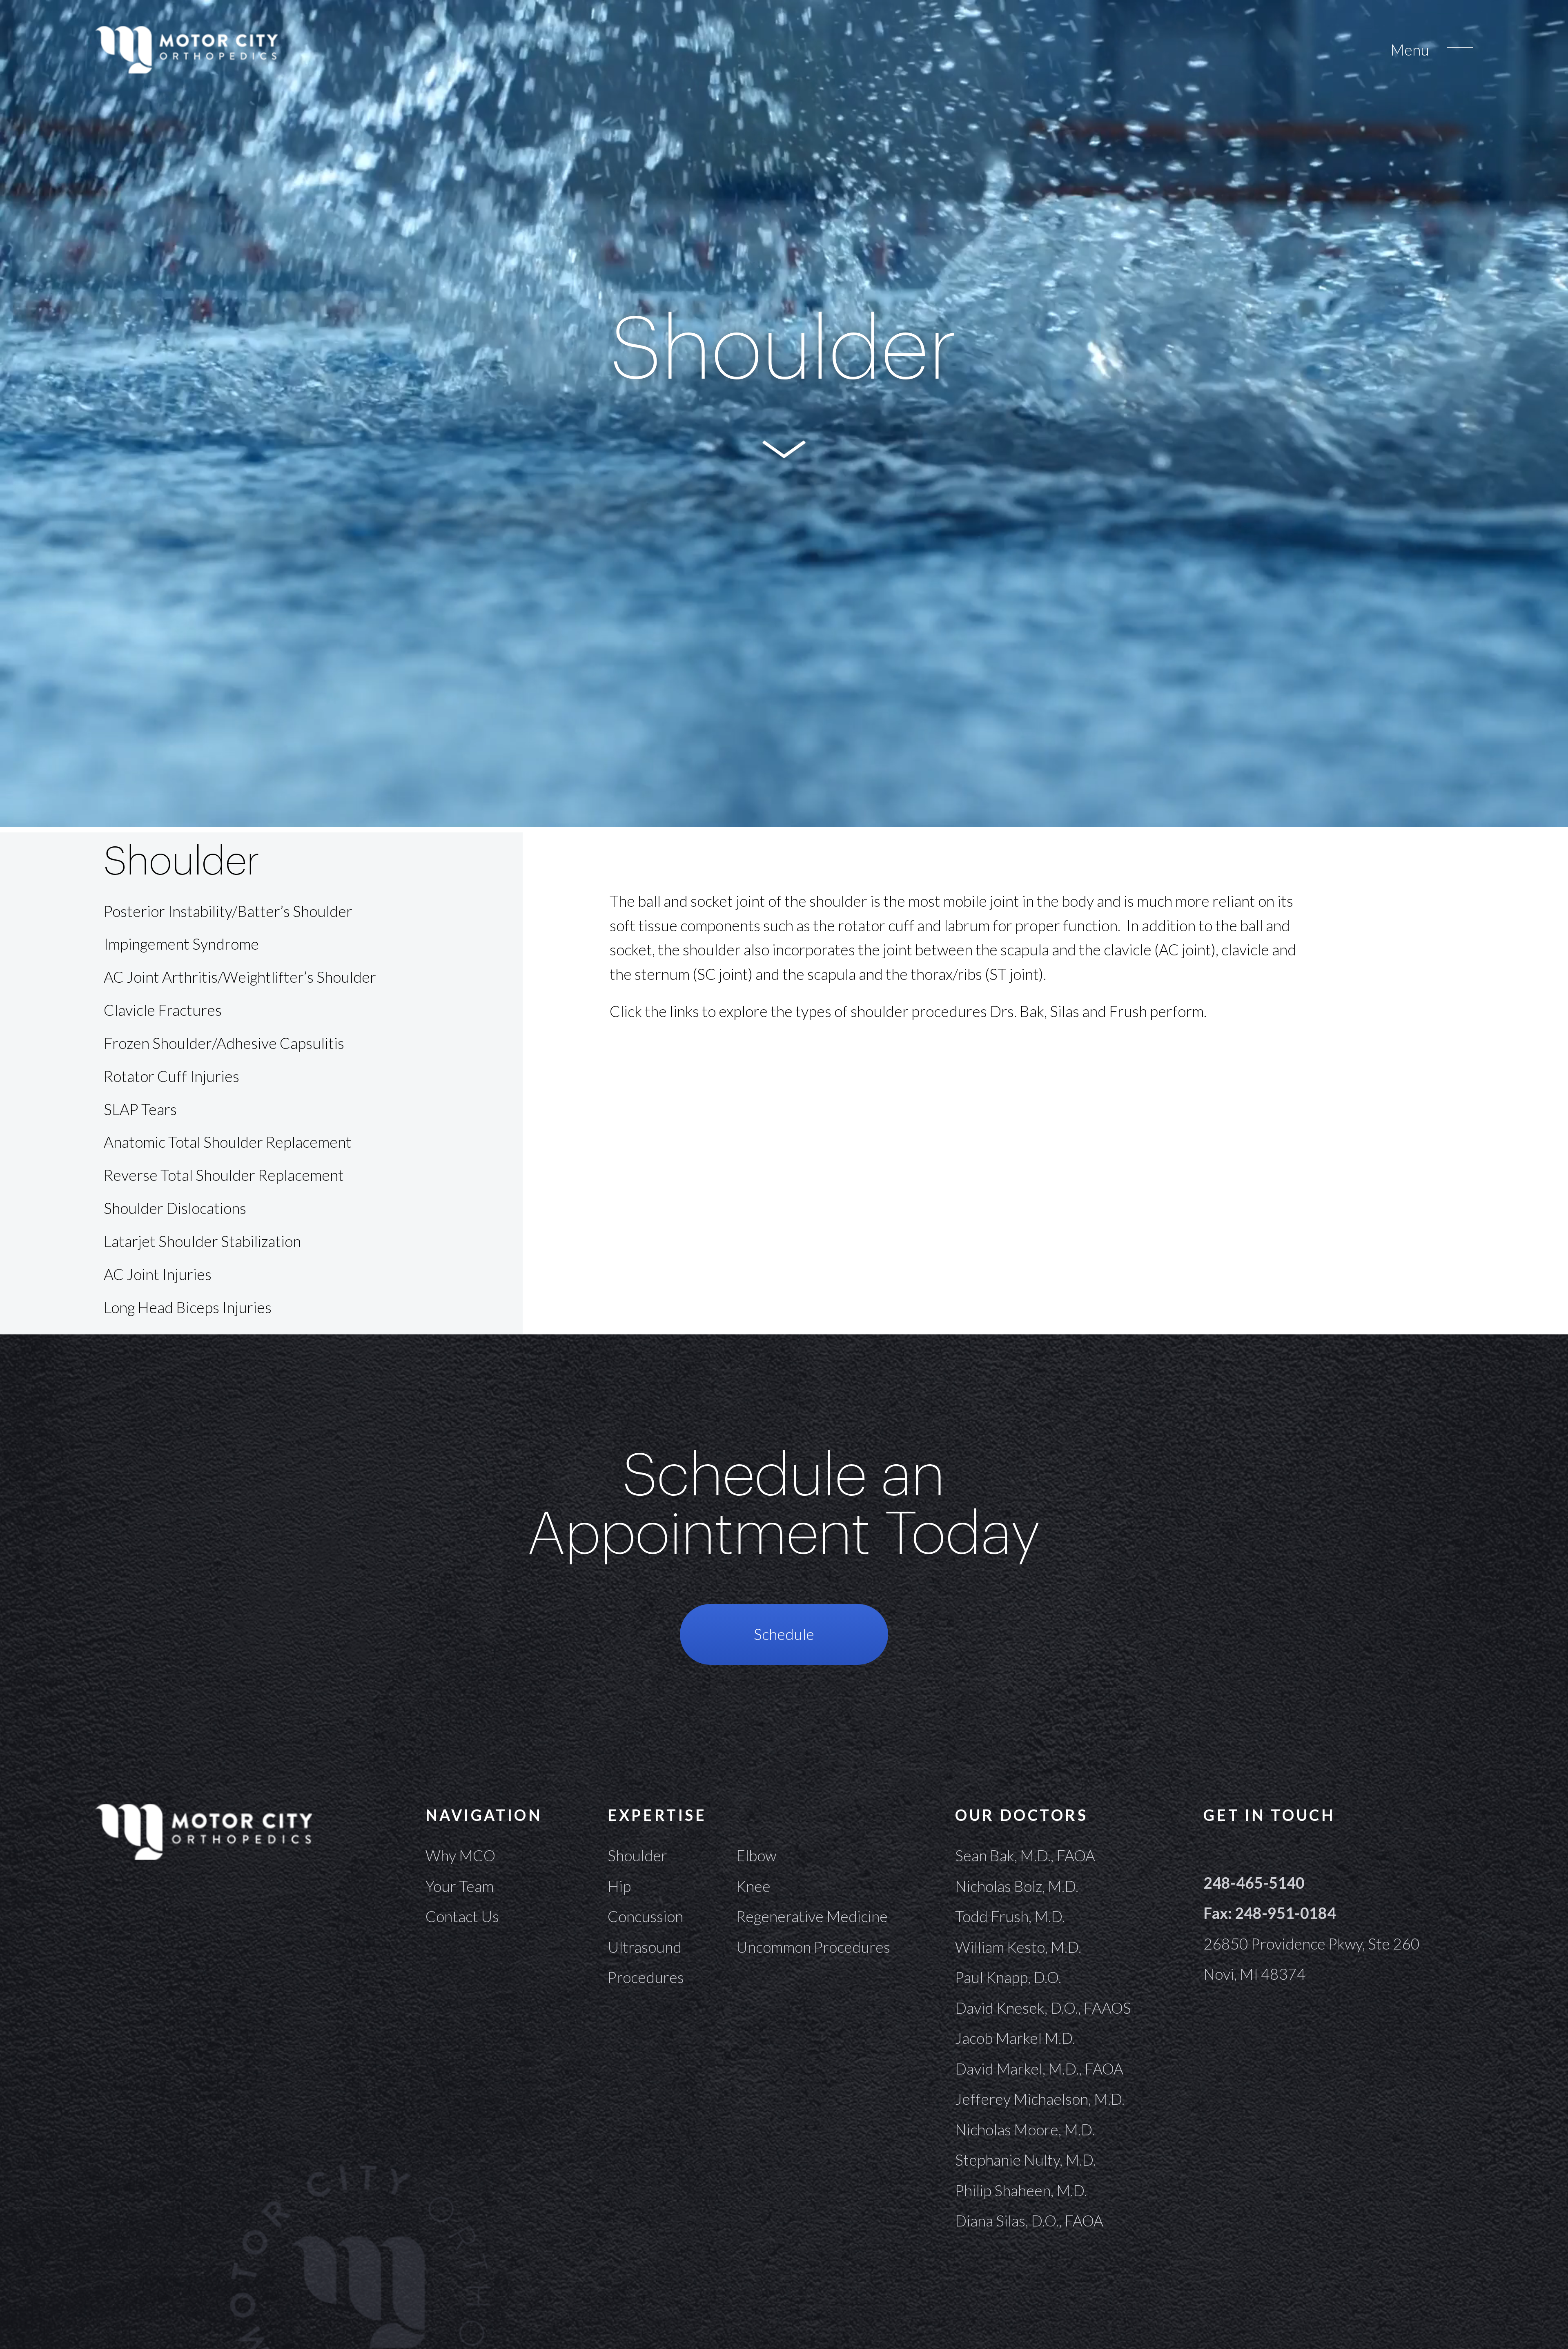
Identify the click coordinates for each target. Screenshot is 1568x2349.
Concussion (645, 1916)
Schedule (784, 1634)
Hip (619, 1886)
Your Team (460, 1886)
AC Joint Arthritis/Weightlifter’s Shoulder (240, 977)
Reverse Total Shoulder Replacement (224, 1175)
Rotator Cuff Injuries (171, 1076)
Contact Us (462, 1916)
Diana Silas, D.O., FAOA (1029, 2221)
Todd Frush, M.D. (1010, 1916)
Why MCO (460, 1855)
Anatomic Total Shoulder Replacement (228, 1142)
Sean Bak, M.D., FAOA (1025, 1855)
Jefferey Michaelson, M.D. (1040, 2099)
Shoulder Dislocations (175, 1208)
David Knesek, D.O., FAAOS (1043, 2008)
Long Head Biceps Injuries (188, 1307)
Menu (1410, 50)
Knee (753, 1886)
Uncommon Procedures (813, 1947)
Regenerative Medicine (812, 1916)
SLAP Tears (140, 1109)
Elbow (756, 1855)
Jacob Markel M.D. (1015, 2038)
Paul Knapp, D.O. (1008, 1977)
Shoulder (637, 1855)
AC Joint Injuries (158, 1274)
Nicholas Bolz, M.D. (1017, 1886)
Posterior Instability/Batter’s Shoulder (228, 911)
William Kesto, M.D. (1018, 1947)
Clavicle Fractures (163, 1010)
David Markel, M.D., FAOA (1039, 2069)
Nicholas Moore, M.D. (1025, 2129)
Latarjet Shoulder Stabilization (202, 1241)
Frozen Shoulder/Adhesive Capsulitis (224, 1043)
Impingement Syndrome (181, 944)
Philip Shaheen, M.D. (1021, 2190)
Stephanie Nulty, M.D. (1026, 2160)
